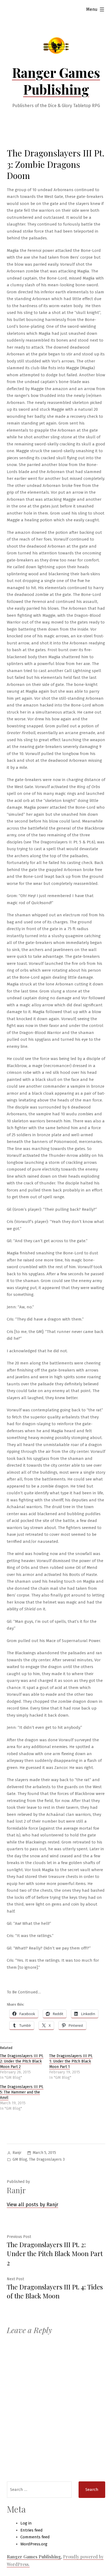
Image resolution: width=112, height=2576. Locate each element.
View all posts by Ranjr (32, 2205)
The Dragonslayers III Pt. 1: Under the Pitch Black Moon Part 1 (71, 2061)
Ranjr (17, 2153)
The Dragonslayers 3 (47, 2159)
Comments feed (35, 2537)
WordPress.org (34, 2544)
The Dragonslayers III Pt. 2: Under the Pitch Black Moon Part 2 (22, 2061)
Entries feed (32, 2530)
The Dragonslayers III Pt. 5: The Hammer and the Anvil (22, 2092)
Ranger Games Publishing (56, 81)
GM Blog (20, 2159)
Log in (26, 2523)
